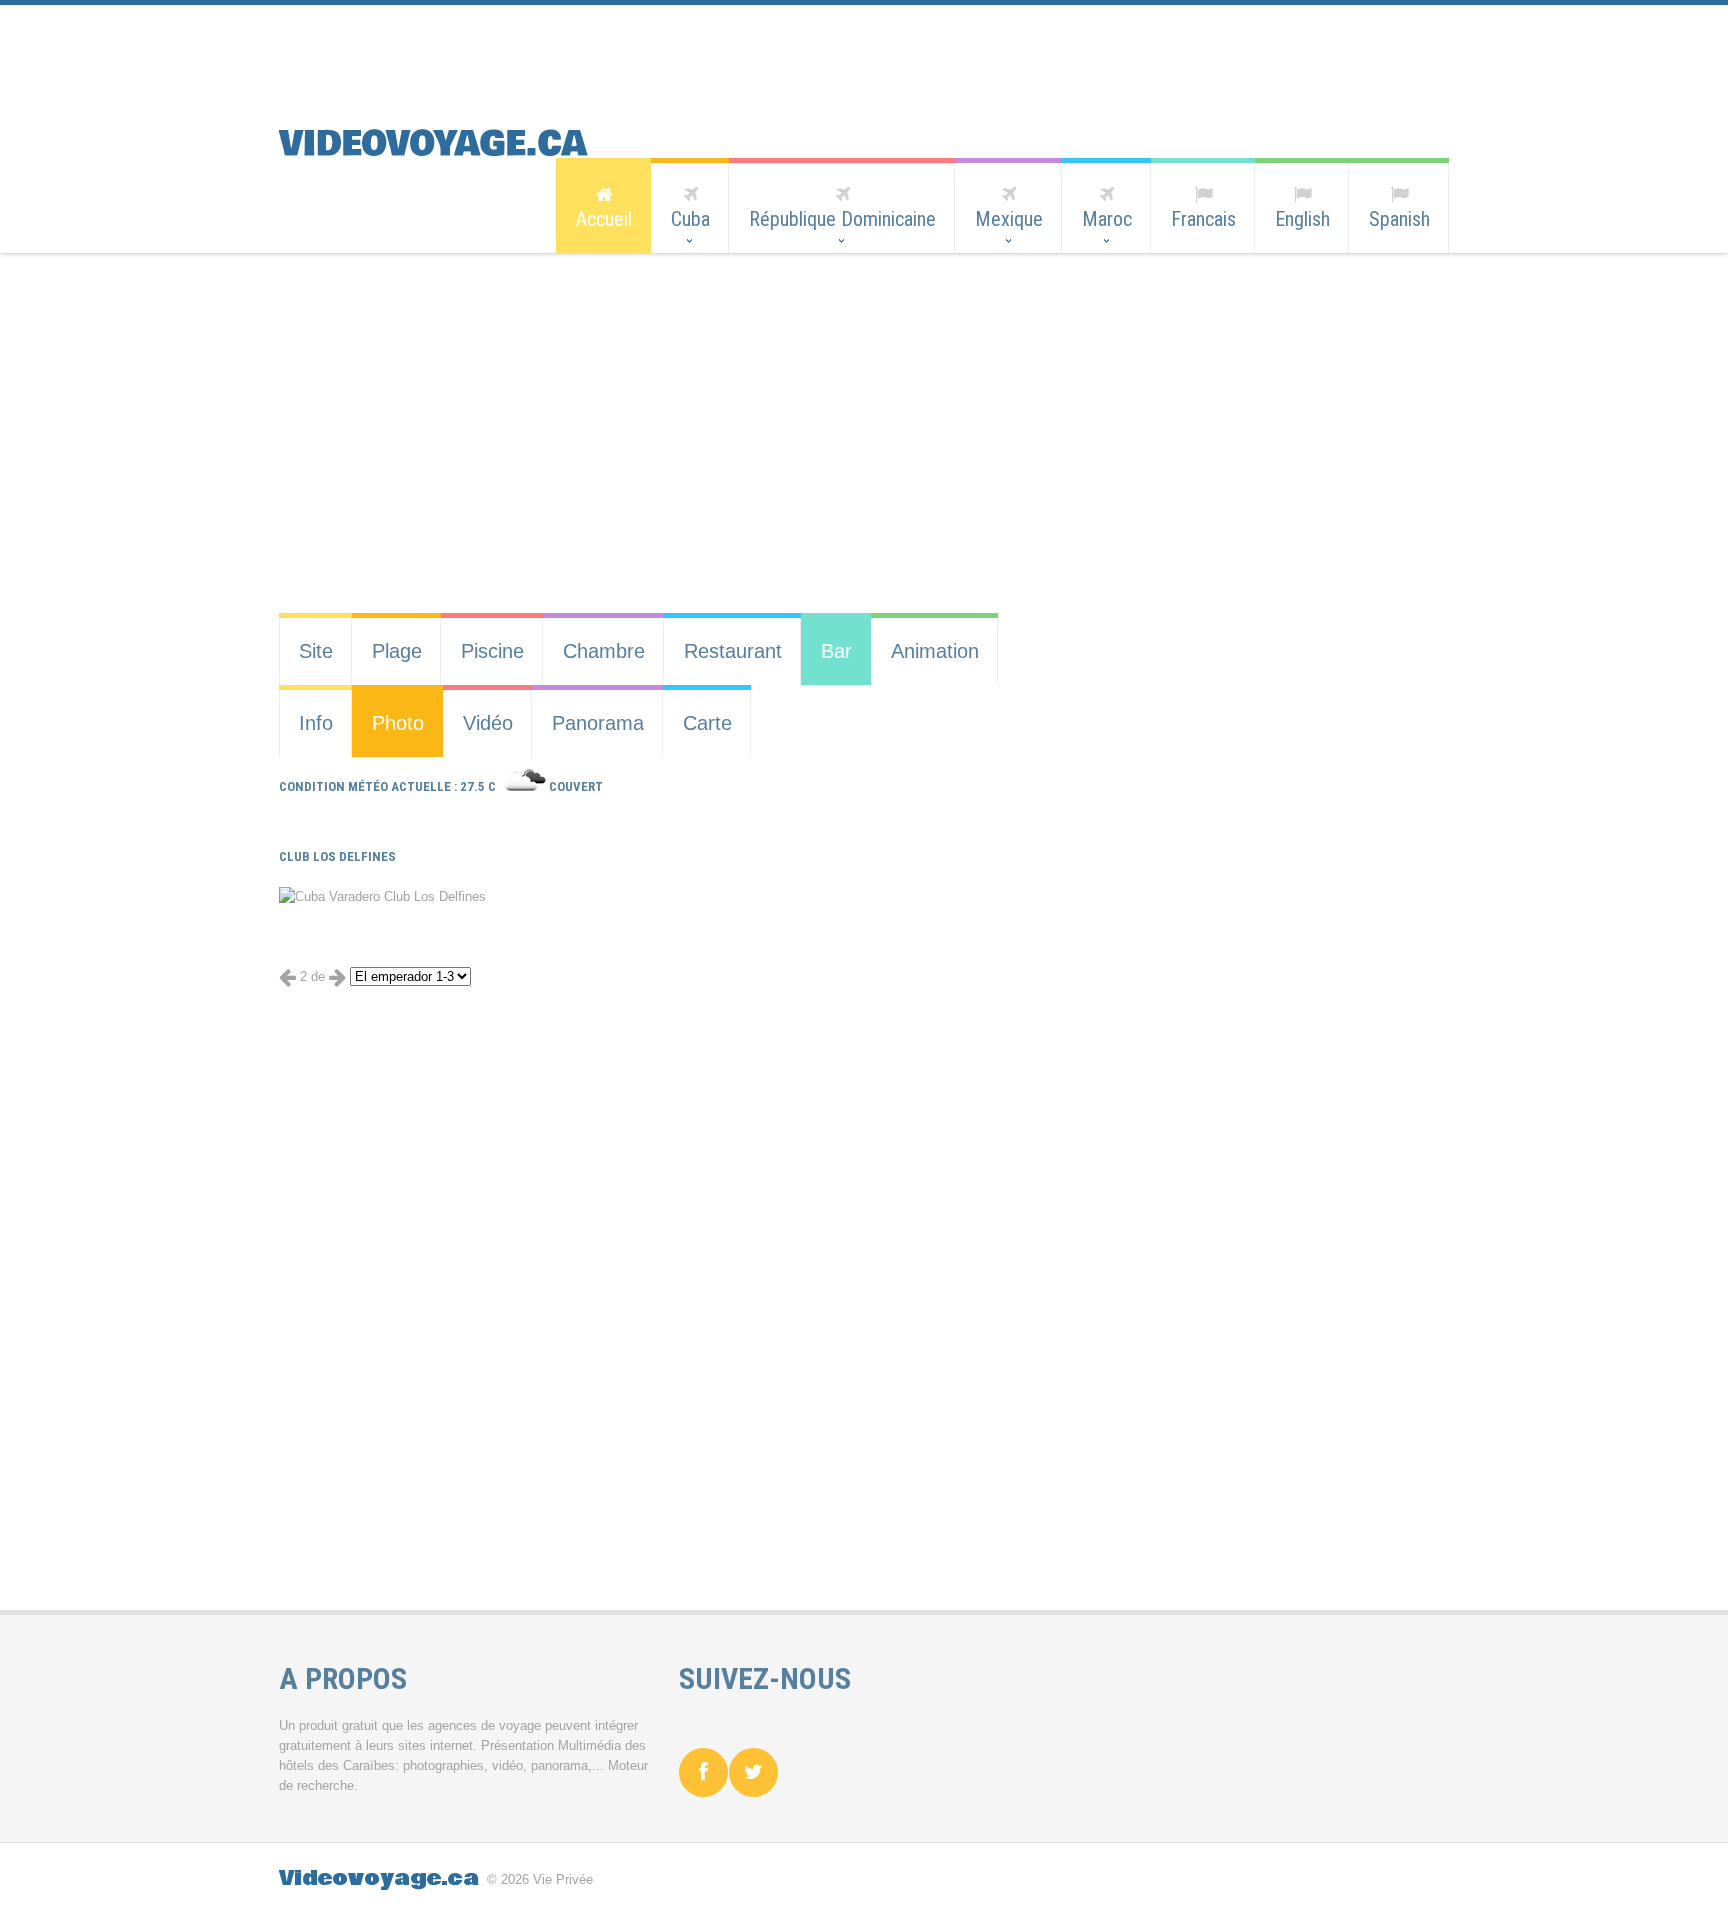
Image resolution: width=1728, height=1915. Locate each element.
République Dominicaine (842, 219)
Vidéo (488, 723)
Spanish (1399, 219)
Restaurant (733, 651)
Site (316, 651)
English (1302, 219)
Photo (398, 723)
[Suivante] (337, 976)
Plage (397, 651)
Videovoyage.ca (379, 1878)
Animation (935, 651)
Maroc (1107, 219)
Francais (1203, 219)
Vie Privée (563, 1879)
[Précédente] (287, 976)
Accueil (604, 219)
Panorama (598, 723)
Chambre (604, 651)
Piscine (492, 651)
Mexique (1009, 219)
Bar (836, 651)
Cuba (690, 219)
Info (316, 723)
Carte (707, 723)
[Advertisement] (849, 50)
